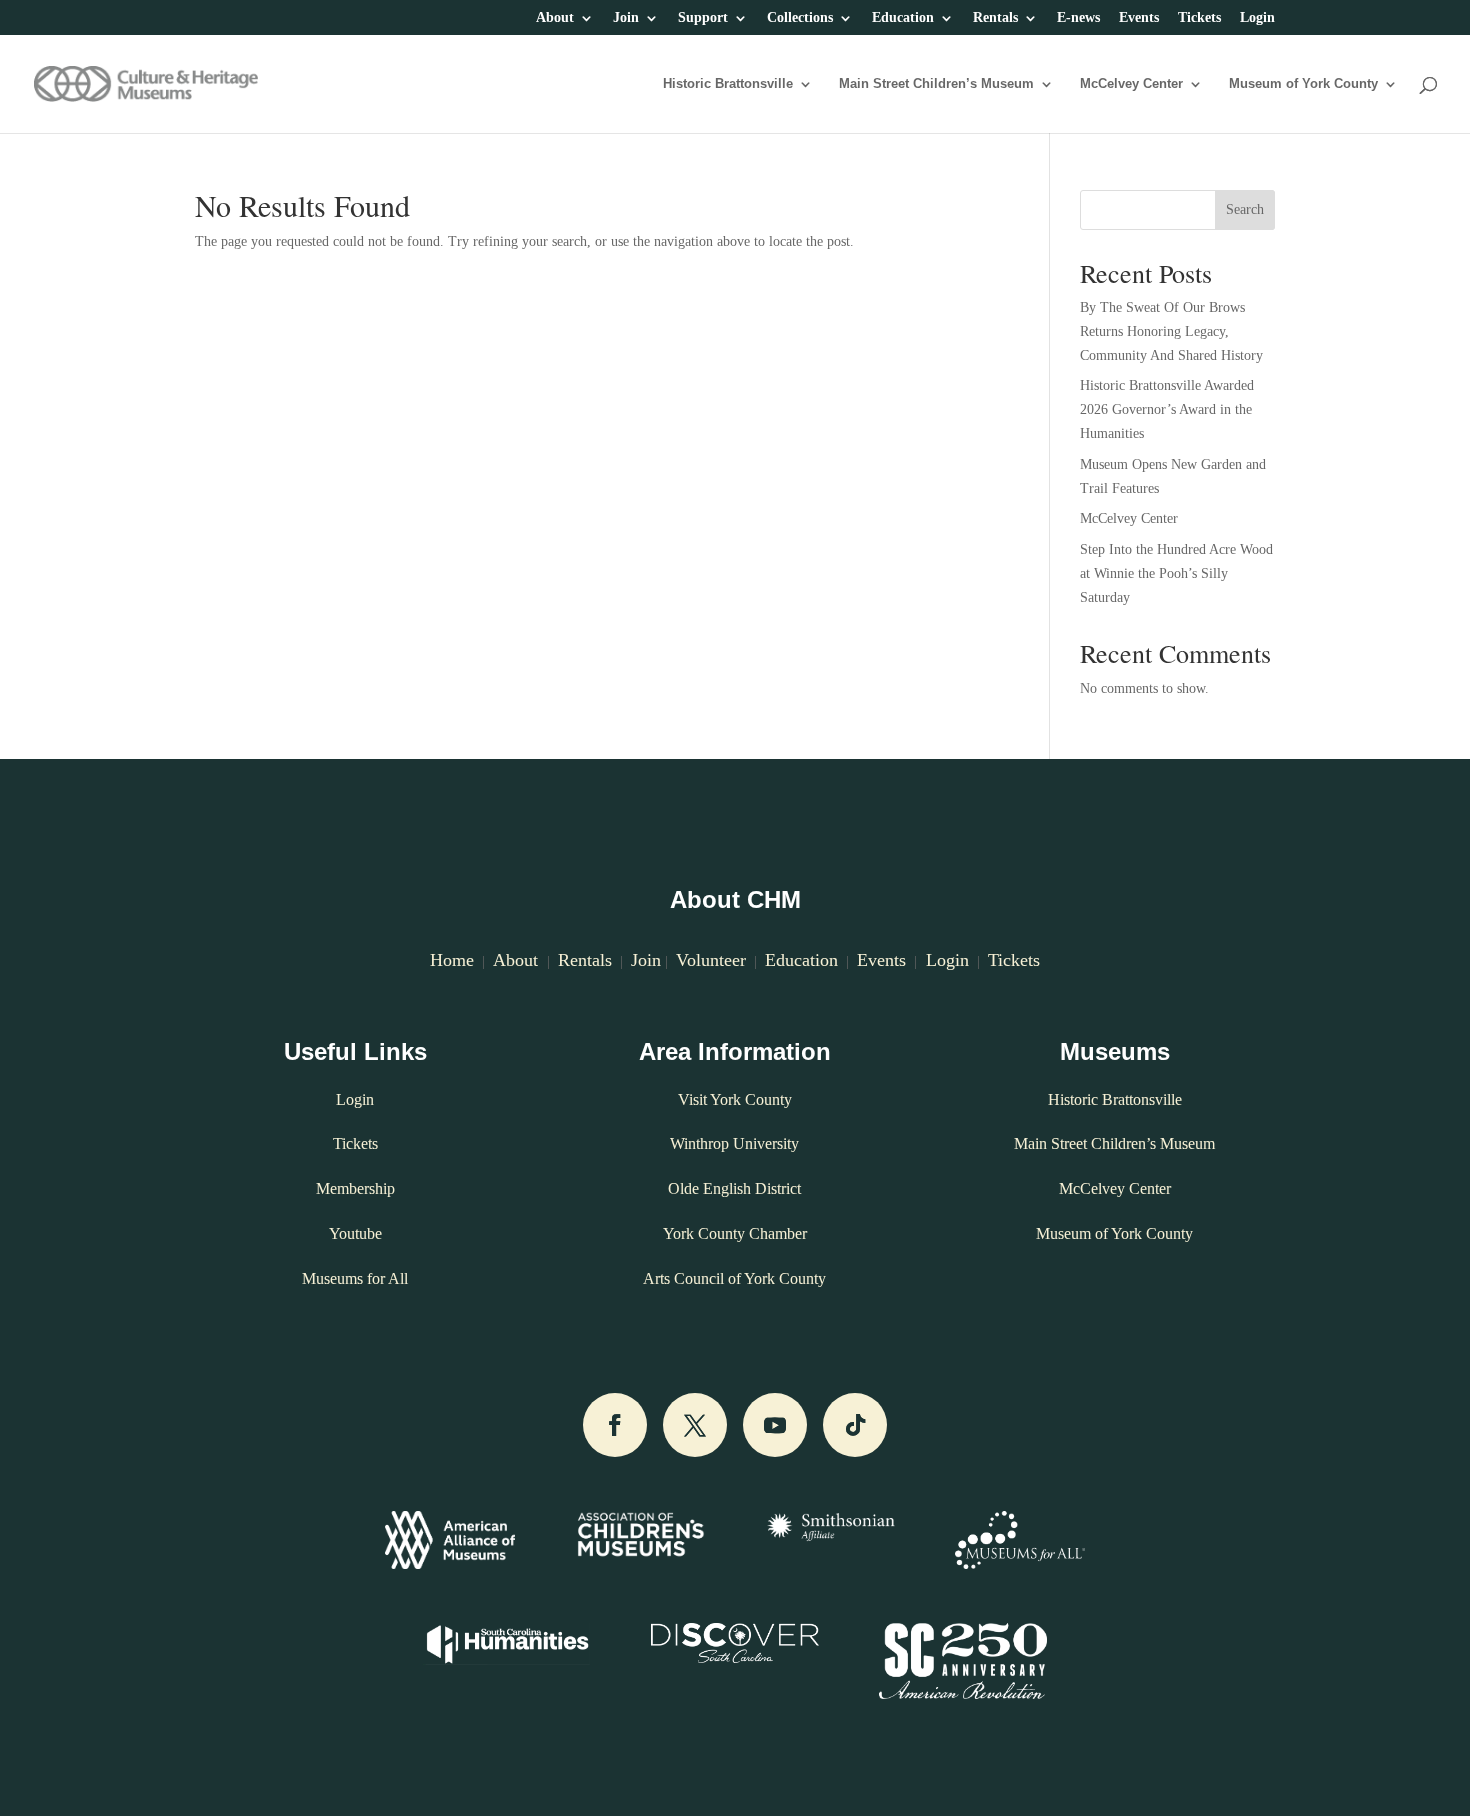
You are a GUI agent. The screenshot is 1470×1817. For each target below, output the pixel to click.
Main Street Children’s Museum (936, 84)
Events (1139, 18)
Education (903, 18)
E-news (1078, 18)
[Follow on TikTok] (855, 1425)
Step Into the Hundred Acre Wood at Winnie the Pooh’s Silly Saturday (1176, 573)
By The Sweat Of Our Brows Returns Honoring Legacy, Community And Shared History (1171, 331)
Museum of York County (1303, 84)
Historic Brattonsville (728, 84)
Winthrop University (734, 1143)
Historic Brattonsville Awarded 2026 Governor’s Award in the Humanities (1167, 409)
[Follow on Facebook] (615, 1425)
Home (452, 960)
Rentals (995, 18)
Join (626, 18)
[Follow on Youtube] (775, 1425)
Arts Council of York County (734, 1278)
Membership (355, 1188)
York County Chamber (735, 1233)
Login (1257, 18)
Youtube (355, 1233)
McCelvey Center (1131, 84)
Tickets (1199, 18)
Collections (800, 18)
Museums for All (355, 1278)
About (555, 18)
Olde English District (734, 1188)
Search (1245, 209)
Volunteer (711, 960)
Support (703, 18)
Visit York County (735, 1099)
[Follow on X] (695, 1425)
